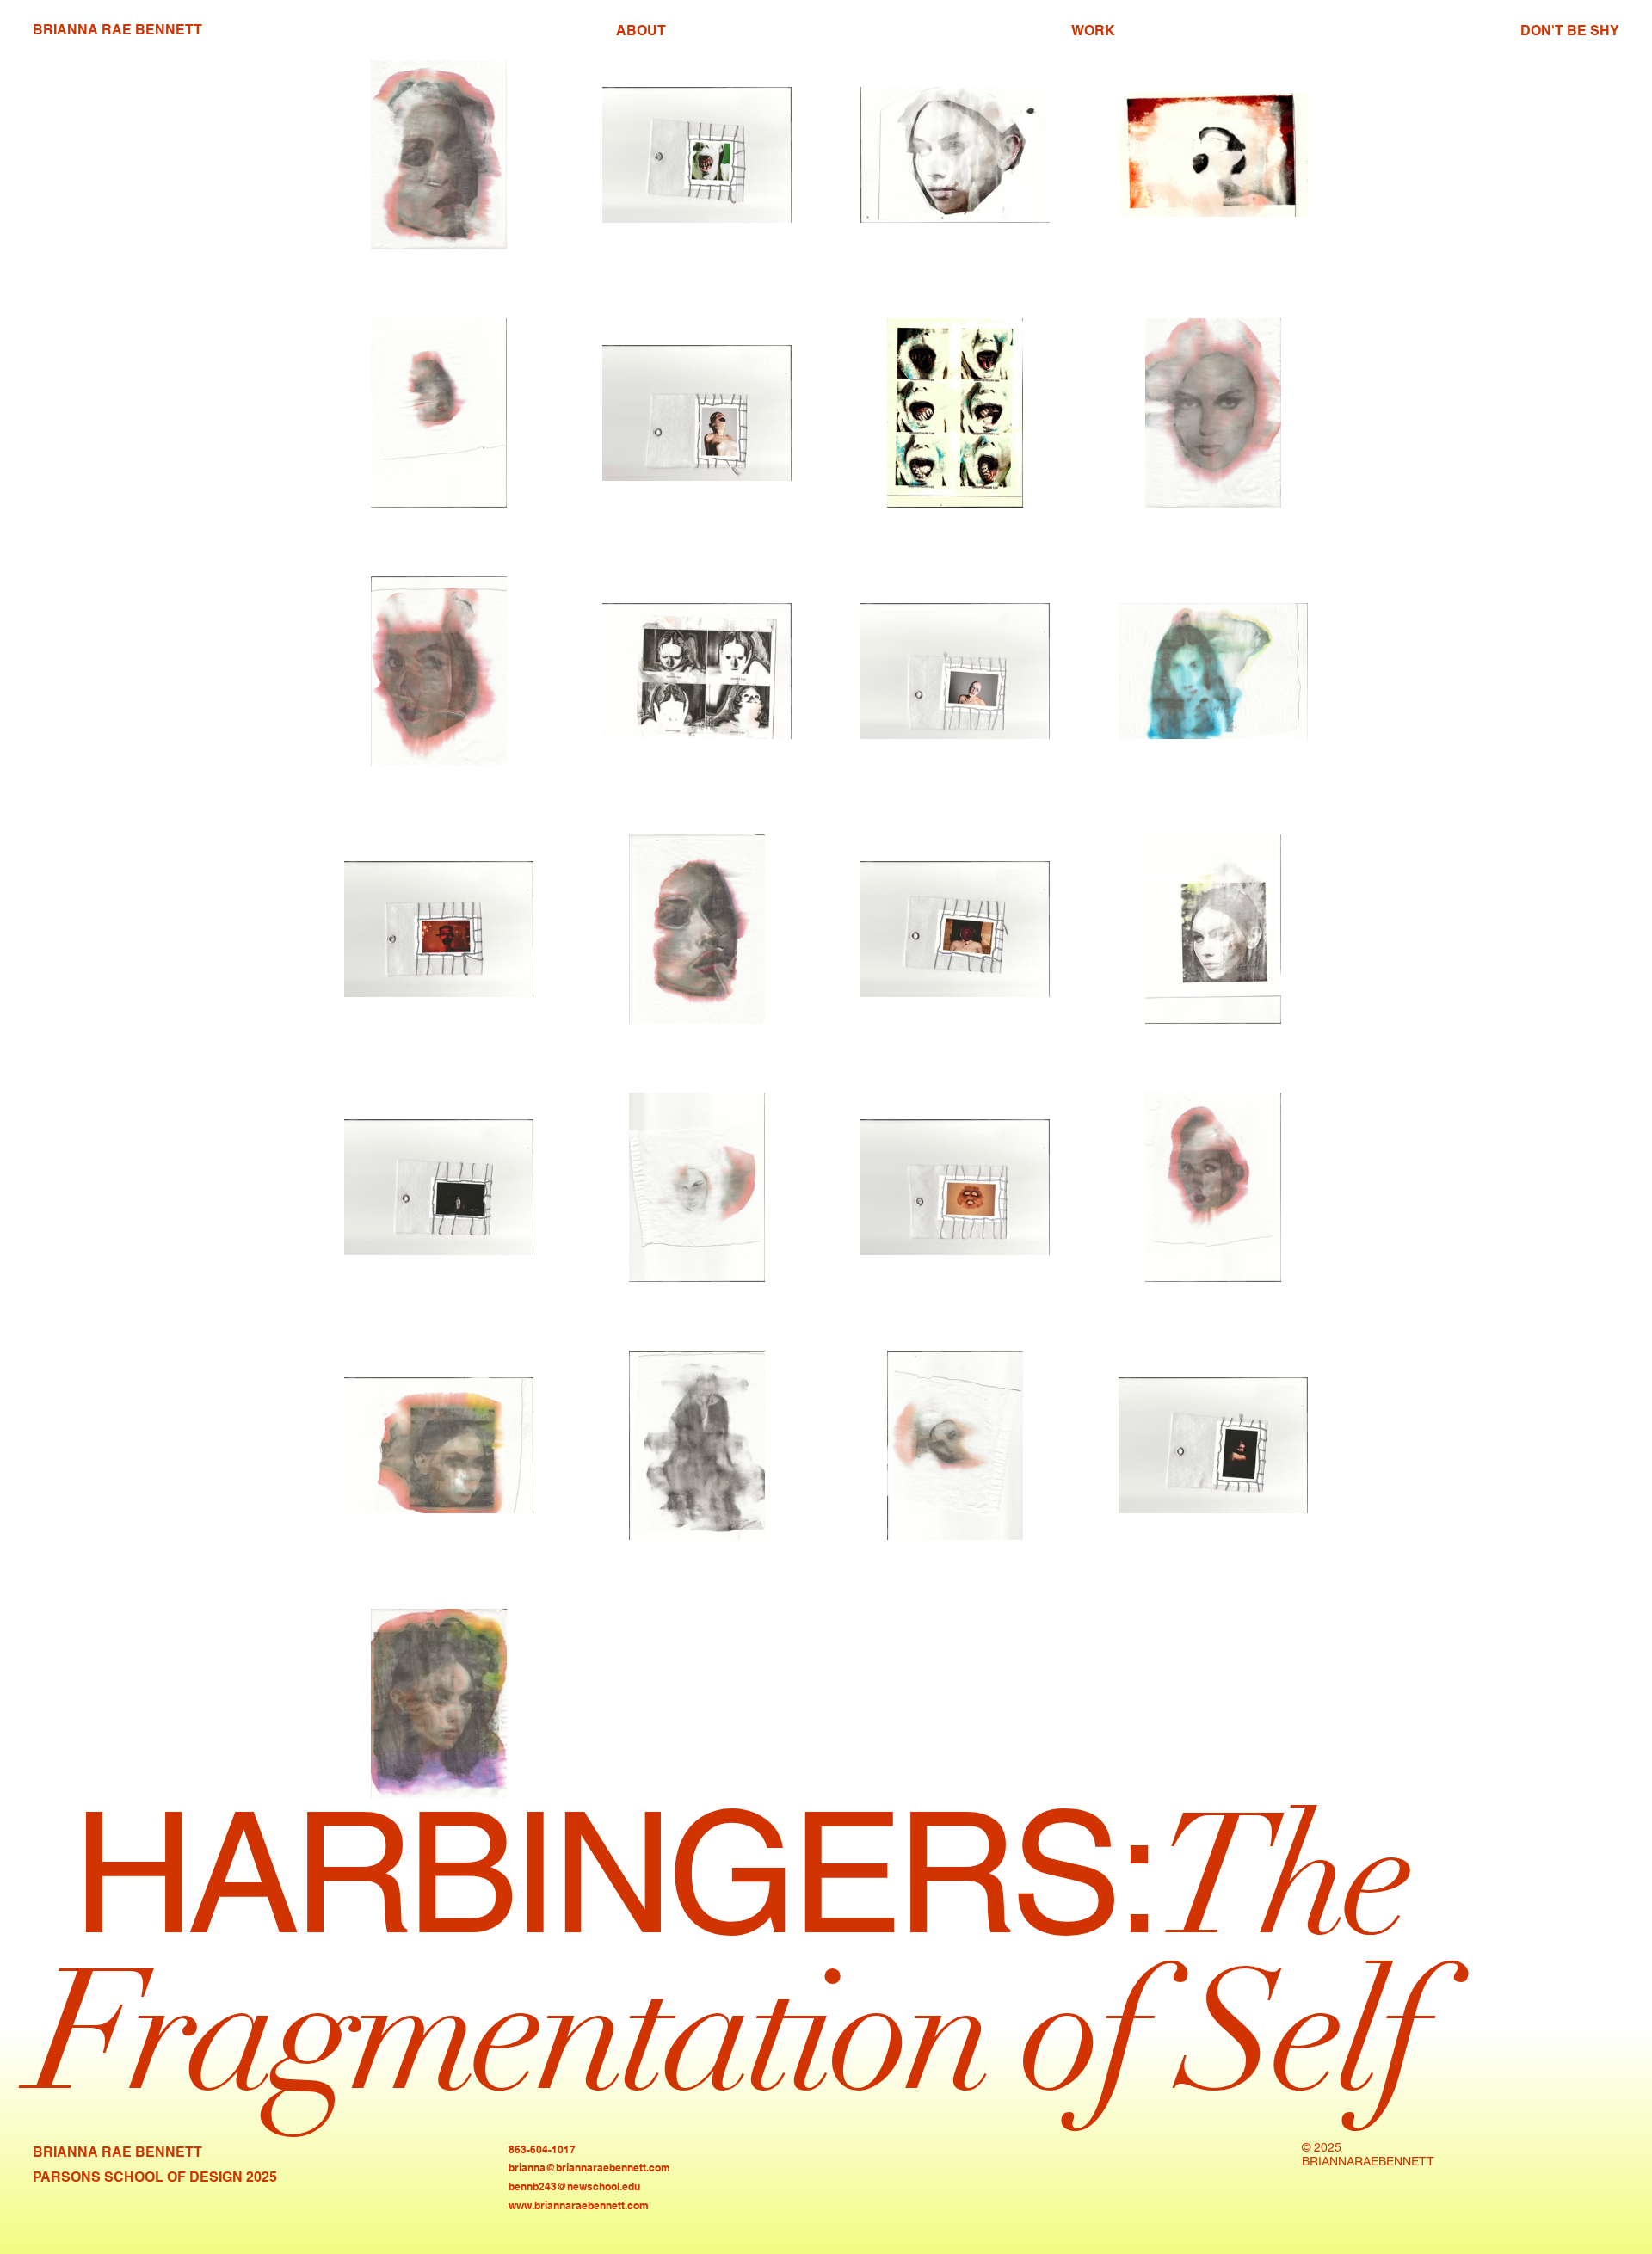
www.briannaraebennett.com (579, 2205)
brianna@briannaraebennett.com (589, 2168)
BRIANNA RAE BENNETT (117, 30)
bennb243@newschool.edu (574, 2186)
